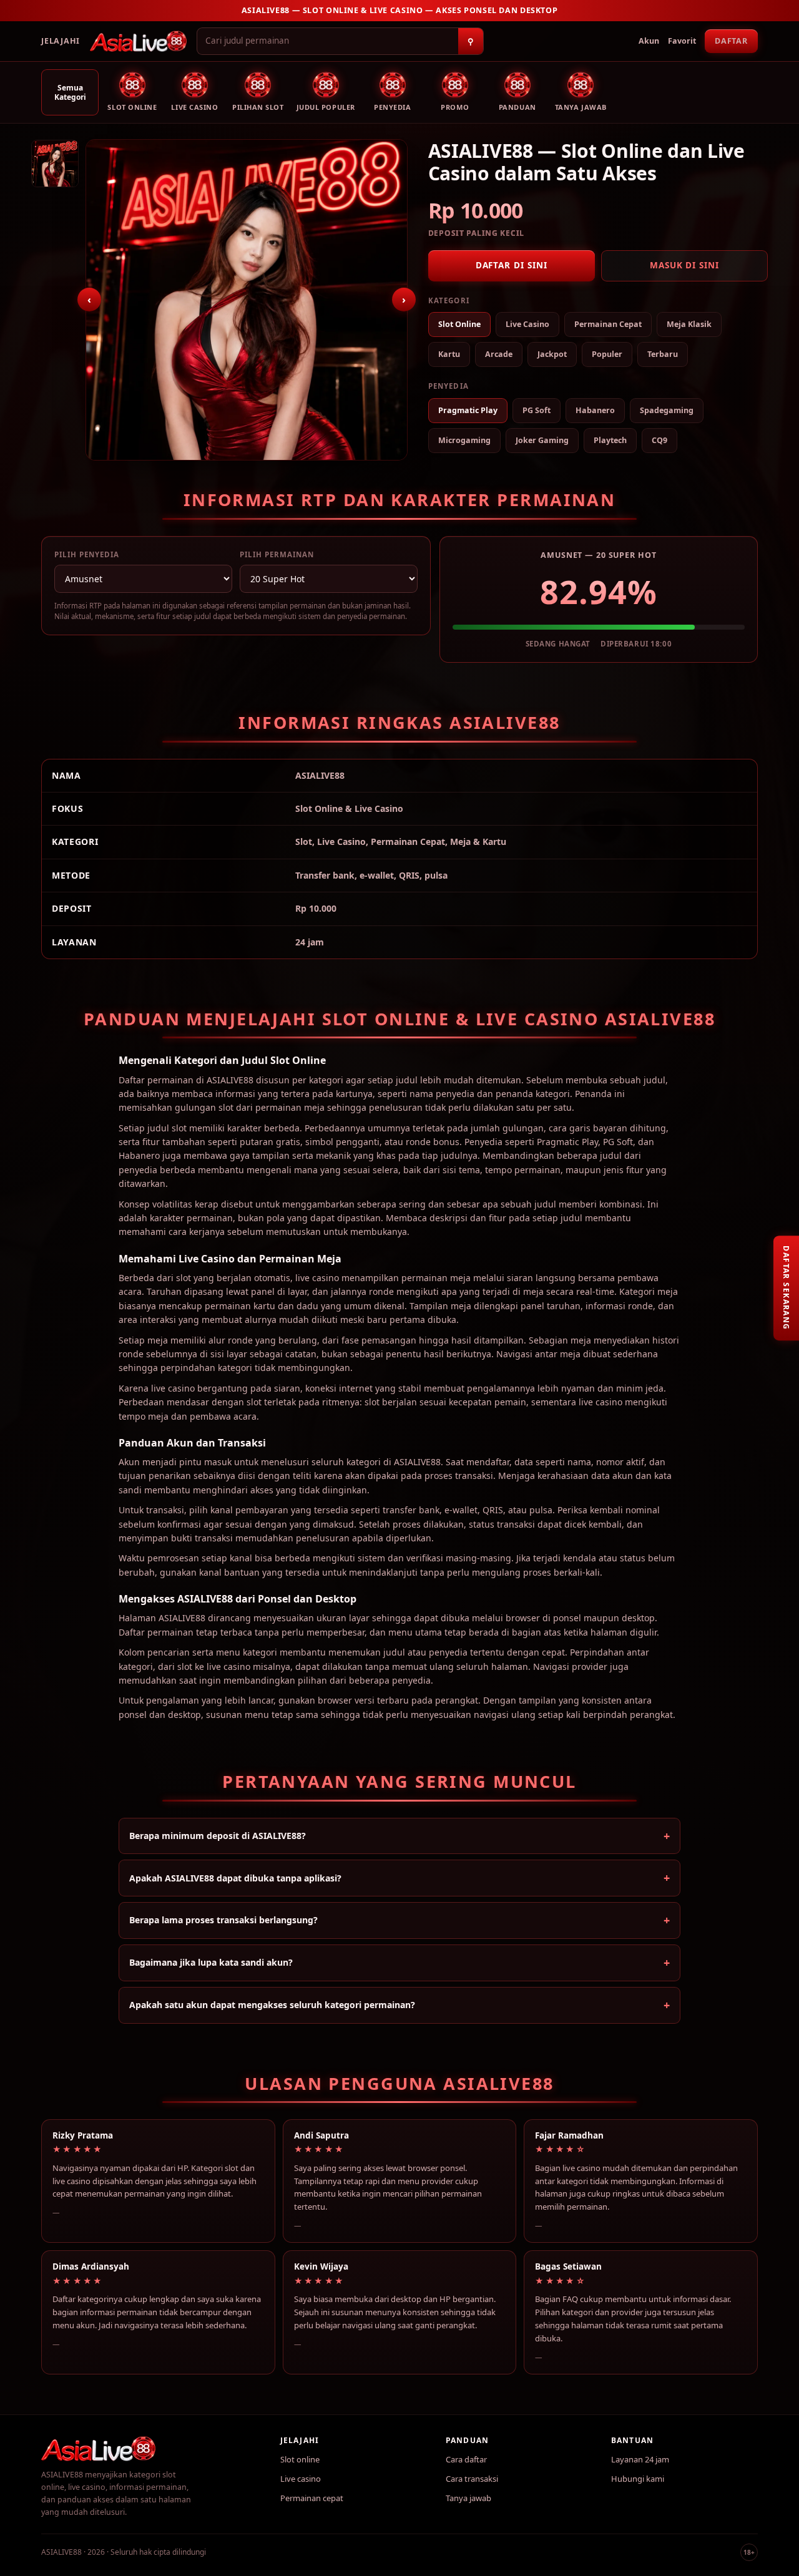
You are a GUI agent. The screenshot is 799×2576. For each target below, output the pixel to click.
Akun (649, 41)
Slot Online (459, 324)
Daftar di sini (512, 265)
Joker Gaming (542, 440)
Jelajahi (61, 41)
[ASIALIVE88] (138, 41)
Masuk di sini (684, 265)
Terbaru (663, 354)
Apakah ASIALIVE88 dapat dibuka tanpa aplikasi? (235, 1878)
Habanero (595, 410)
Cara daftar (466, 2459)
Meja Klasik (689, 324)
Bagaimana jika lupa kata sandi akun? (211, 1962)
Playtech (610, 440)
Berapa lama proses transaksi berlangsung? (223, 1920)
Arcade (499, 354)
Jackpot (552, 354)
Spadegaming (667, 410)
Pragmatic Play (468, 410)
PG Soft (537, 410)
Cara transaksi (472, 2479)
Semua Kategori (70, 92)
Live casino (301, 2479)
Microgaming (464, 440)
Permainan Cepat (608, 324)
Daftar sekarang (786, 1288)
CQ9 (659, 440)
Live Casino (527, 324)
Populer (607, 354)
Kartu (449, 354)
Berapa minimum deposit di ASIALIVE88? (218, 1836)
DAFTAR (731, 41)
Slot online (300, 2459)
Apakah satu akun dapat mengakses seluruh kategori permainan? (272, 2005)
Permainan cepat (312, 2498)
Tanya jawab (468, 2498)
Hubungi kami (638, 2479)
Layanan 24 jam (640, 2459)
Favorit (682, 41)
